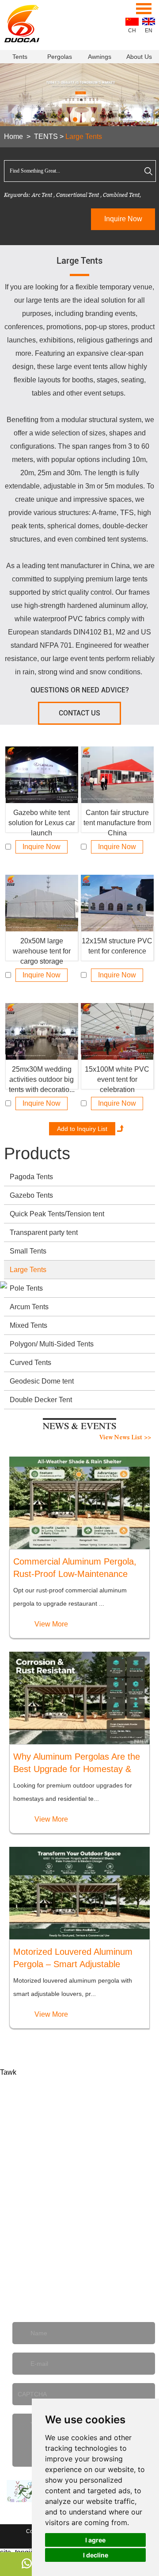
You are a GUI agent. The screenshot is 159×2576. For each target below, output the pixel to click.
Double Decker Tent (41, 1400)
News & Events (79, 1427)
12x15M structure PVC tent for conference (117, 946)
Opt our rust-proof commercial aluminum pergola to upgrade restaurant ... (70, 1597)
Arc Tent (42, 195)
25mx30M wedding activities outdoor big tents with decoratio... (42, 1077)
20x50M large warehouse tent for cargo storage (42, 949)
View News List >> (125, 1438)
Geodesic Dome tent (42, 1381)
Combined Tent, (122, 195)
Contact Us (79, 713)
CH (132, 31)
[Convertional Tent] (79, 98)
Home (13, 136)
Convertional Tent (78, 195)
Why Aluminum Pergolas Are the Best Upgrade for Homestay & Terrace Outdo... (77, 1763)
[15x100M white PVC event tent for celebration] (117, 1031)
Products (37, 1153)
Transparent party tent (44, 1232)
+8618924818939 (52, 2287)
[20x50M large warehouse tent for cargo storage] (42, 903)
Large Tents (84, 136)
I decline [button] (96, 2555)
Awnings (100, 57)
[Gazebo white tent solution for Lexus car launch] (42, 775)
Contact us (79, 2082)
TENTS (46, 136)
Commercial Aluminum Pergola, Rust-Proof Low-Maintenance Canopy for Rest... (75, 1568)
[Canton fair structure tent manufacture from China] (117, 775)
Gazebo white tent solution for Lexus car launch (42, 821)
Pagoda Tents (31, 1177)
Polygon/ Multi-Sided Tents (52, 1344)
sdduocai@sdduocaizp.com (91, 2208)
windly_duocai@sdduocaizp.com (76, 2234)
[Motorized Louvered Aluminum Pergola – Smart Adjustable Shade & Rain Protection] (79, 1893)
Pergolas (60, 57)
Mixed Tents (28, 1325)
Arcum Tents (29, 1307)
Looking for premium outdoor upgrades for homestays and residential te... (73, 1792)
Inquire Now (123, 219)
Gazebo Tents (31, 1195)
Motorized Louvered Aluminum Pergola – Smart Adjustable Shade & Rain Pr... (73, 1959)
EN (149, 31)
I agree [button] (95, 2540)
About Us (139, 57)
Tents (20, 57)
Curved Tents (30, 1363)
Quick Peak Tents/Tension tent (57, 1214)
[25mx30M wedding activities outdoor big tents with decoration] (42, 1031)
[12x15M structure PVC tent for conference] (117, 903)
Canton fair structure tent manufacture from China (117, 821)
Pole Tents (26, 1288)
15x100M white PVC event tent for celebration (117, 1077)
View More (51, 1624)
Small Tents (28, 1251)
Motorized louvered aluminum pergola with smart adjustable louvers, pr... (73, 1987)
